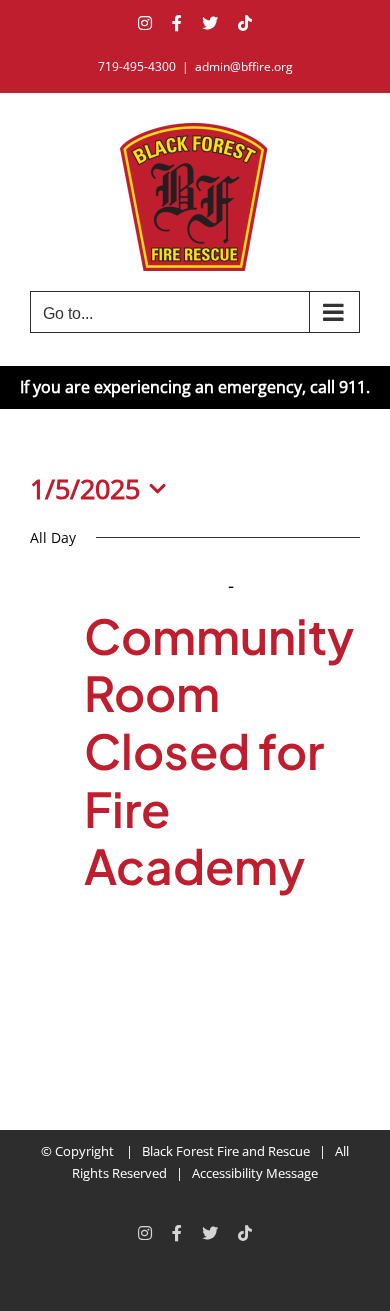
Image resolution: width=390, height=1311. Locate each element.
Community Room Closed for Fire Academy (219, 750)
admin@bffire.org (244, 66)
